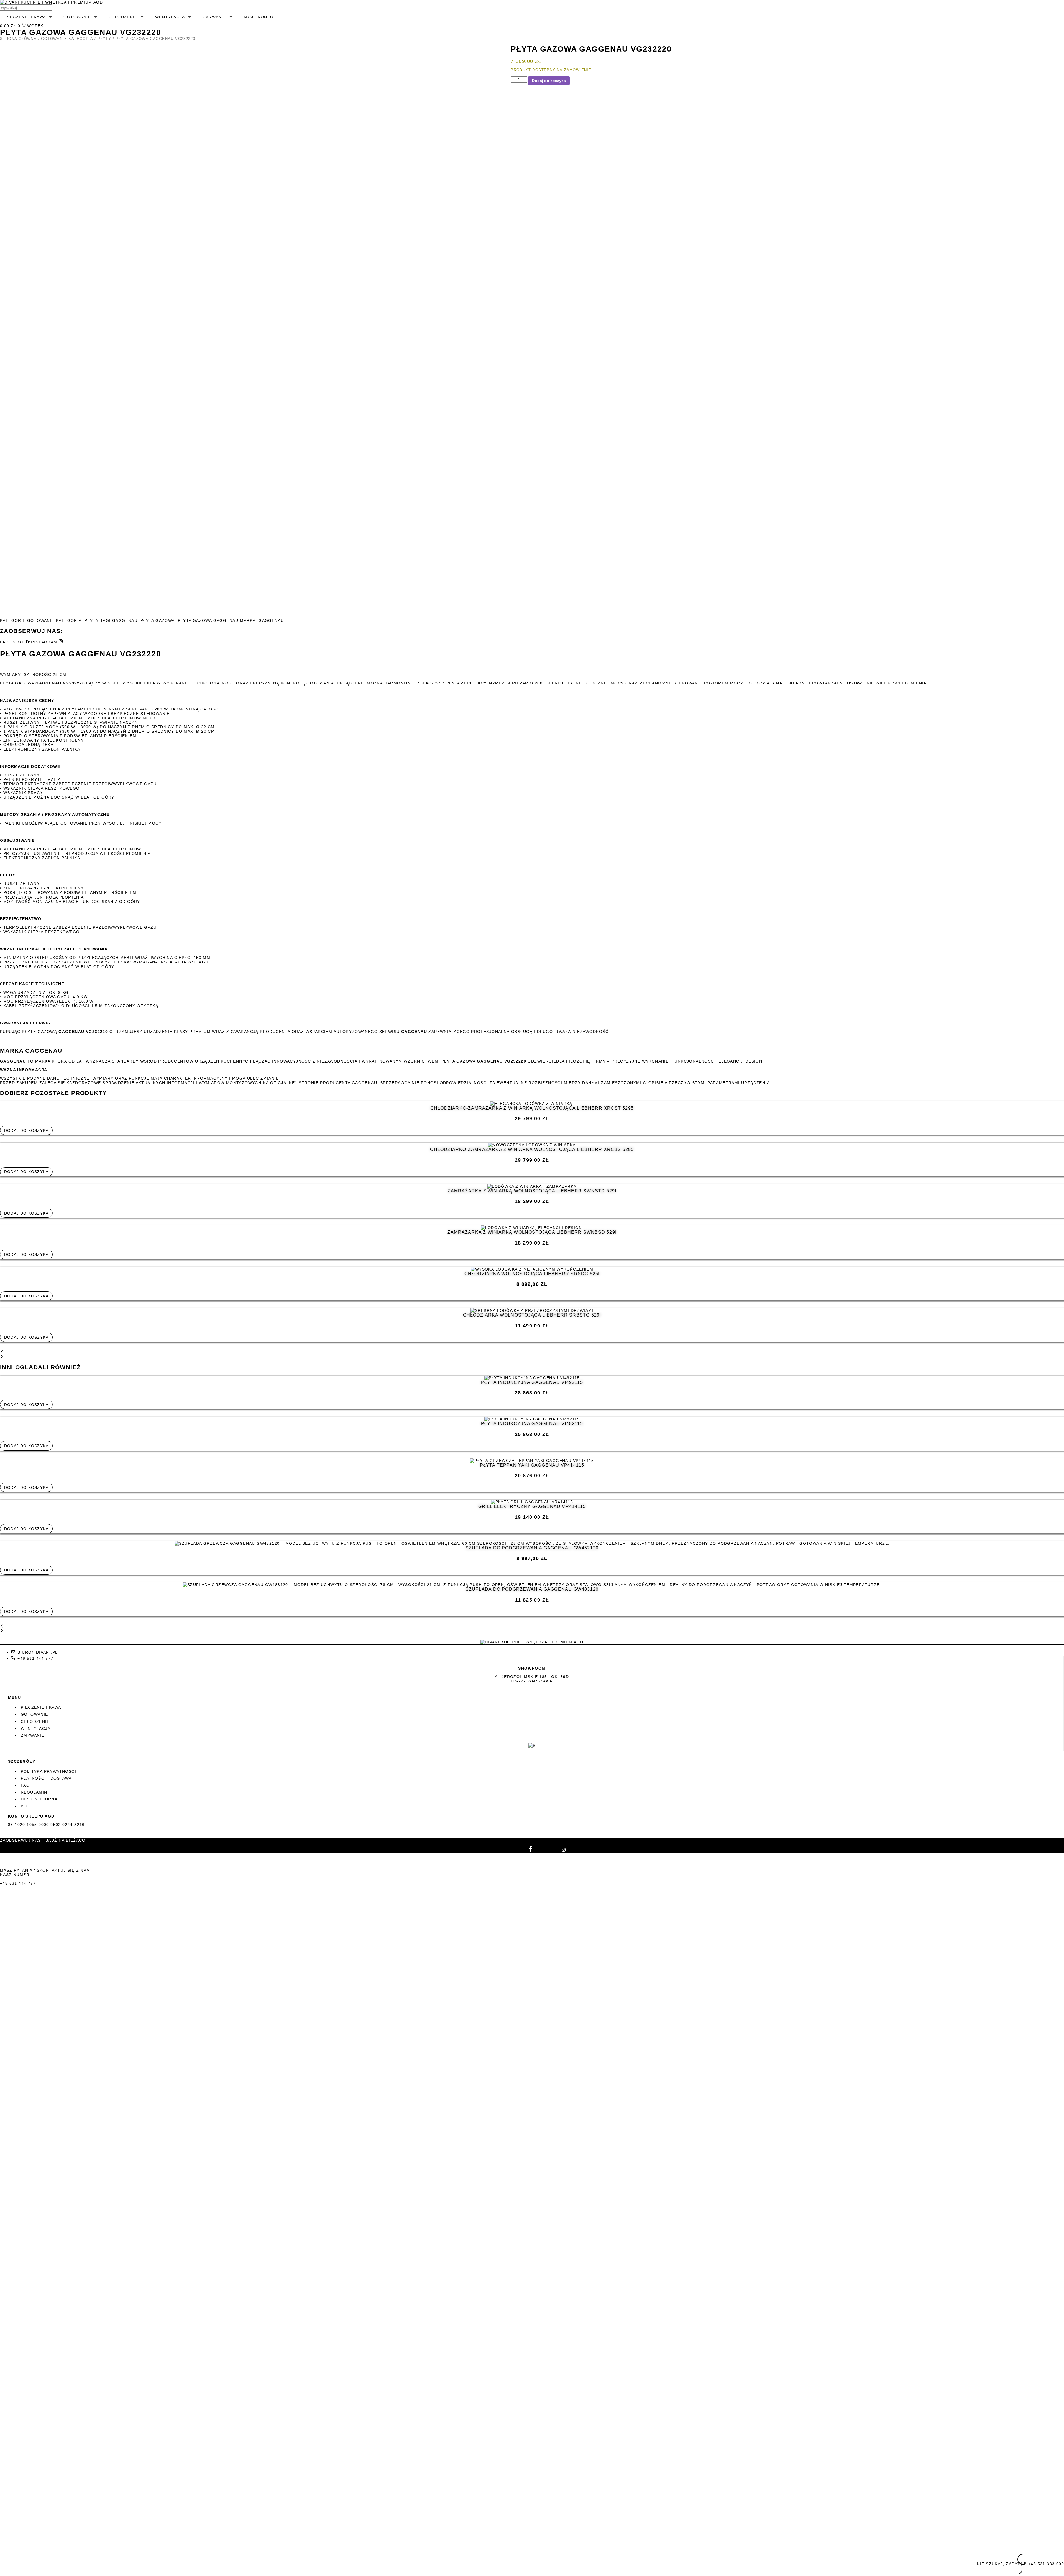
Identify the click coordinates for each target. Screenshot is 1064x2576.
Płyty (104, 39)
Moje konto (259, 17)
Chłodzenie (123, 17)
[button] (532, 1352)
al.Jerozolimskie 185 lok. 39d (532, 1677)
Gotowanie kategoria (67, 39)
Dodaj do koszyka (549, 81)
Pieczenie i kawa (26, 17)
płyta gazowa (158, 620)
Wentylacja (170, 17)
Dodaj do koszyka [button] (26, 1130)
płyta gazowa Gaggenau (208, 620)
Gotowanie (77, 17)
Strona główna (18, 39)
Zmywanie (214, 17)
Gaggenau (125, 620)
